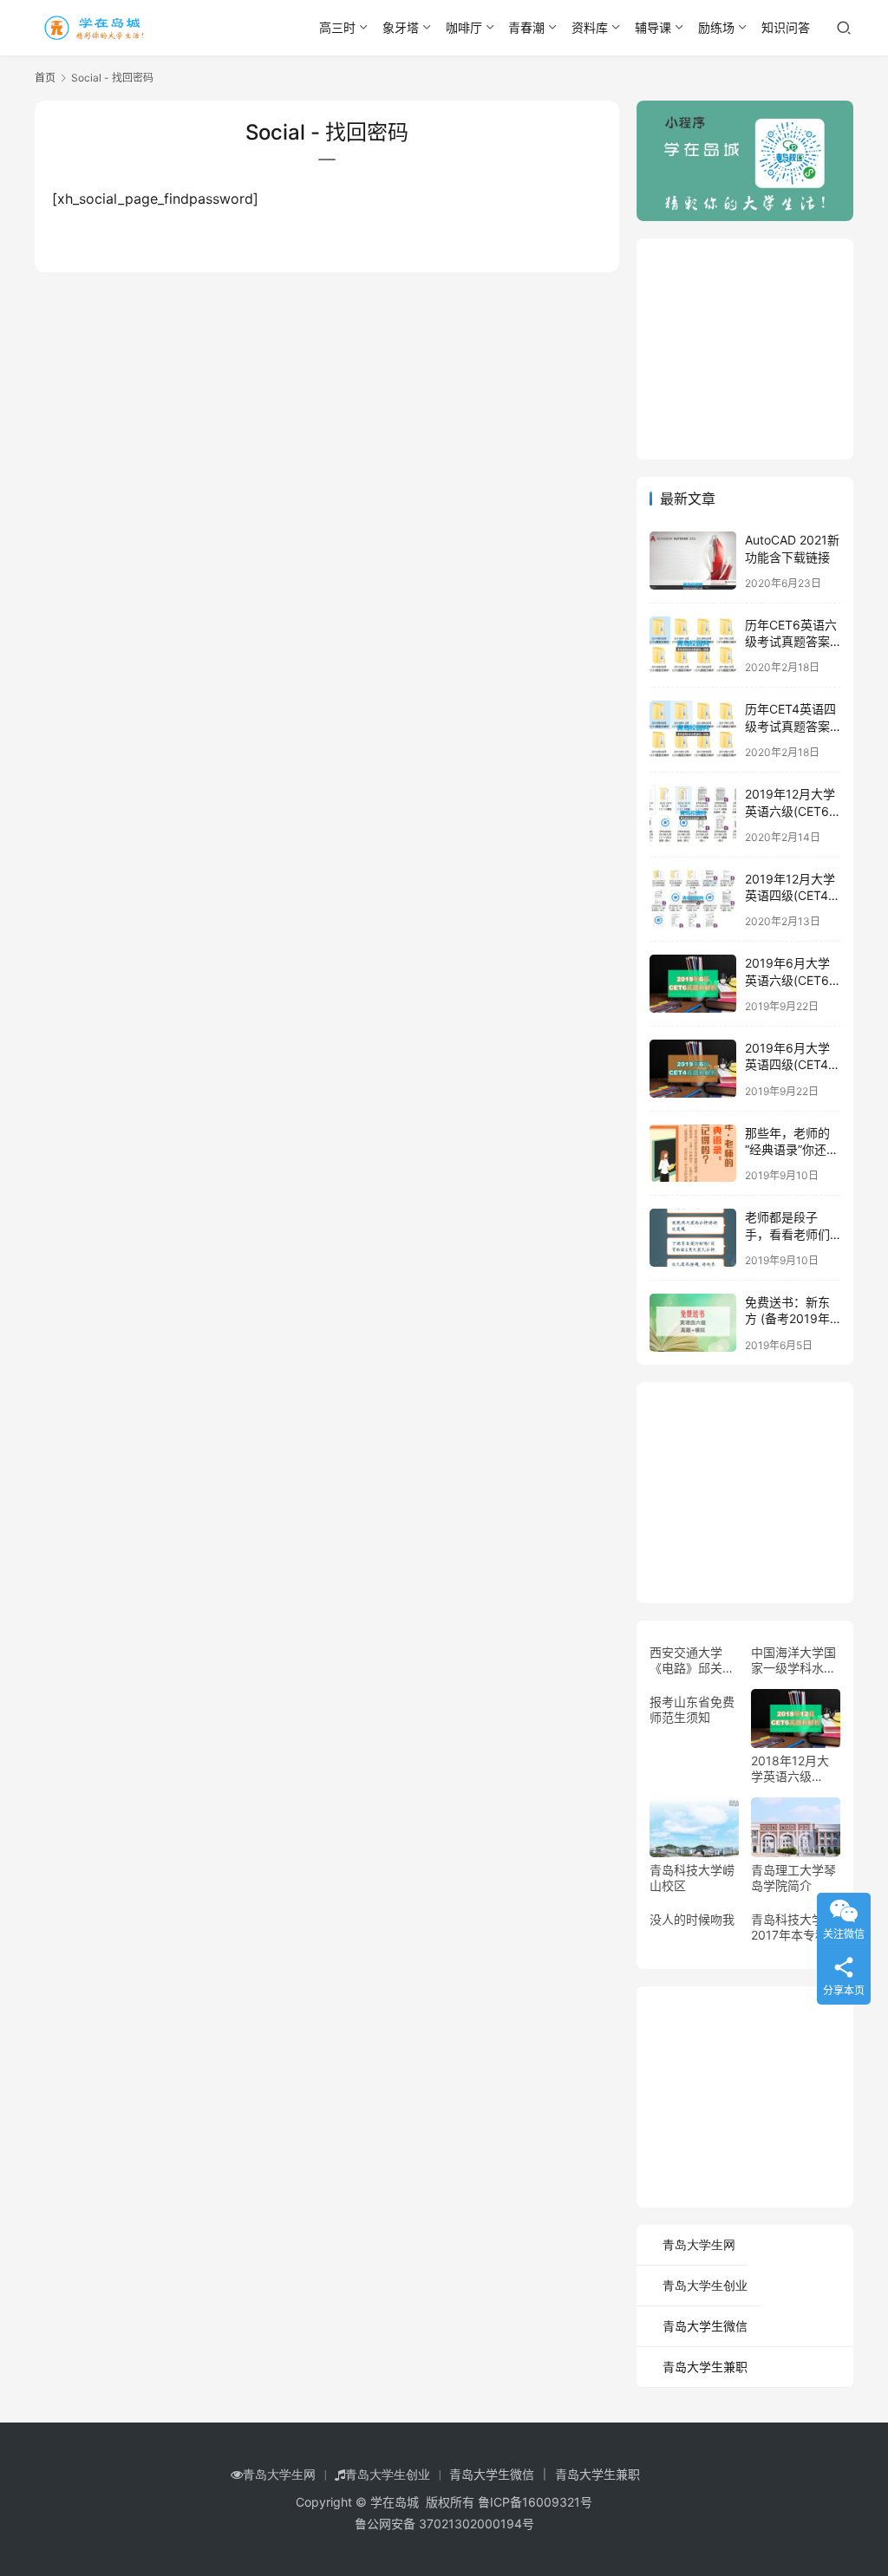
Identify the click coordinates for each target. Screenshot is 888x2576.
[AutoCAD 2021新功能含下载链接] (693, 561)
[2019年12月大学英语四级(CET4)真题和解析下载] (693, 900)
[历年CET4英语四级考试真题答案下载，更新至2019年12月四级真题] (693, 730)
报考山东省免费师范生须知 (692, 1709)
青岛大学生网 (699, 2245)
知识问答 (786, 27)
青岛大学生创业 (705, 2286)
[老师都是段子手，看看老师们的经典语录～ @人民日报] (693, 1238)
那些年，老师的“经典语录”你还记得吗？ (792, 1150)
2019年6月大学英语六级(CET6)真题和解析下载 (789, 980)
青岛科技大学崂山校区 (692, 1878)
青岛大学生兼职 (705, 2367)
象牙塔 (401, 27)
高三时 (337, 27)
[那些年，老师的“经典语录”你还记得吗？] (693, 1154)
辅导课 (653, 27)
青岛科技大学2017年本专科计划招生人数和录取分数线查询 (795, 1927)
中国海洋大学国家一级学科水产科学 (793, 1660)
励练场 (716, 27)
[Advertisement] (762, 347)
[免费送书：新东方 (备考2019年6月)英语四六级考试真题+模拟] (693, 1323)
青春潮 (526, 27)
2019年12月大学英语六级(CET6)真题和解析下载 (790, 811)
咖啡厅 (464, 27)
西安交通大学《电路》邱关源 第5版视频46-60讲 (692, 1660)
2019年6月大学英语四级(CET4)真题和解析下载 (789, 1065)
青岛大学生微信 (705, 2326)
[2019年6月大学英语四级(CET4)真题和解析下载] (693, 1069)
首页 (45, 78)
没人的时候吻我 (692, 1919)
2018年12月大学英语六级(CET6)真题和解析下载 (795, 1769)
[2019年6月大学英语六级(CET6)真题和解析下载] (693, 984)
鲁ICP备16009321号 (535, 2502)
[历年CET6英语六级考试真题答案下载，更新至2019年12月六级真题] (693, 646)
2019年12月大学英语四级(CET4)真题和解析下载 (790, 896)
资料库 (590, 27)
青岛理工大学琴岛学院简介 (793, 1878)
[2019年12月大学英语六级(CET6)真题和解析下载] (693, 815)
